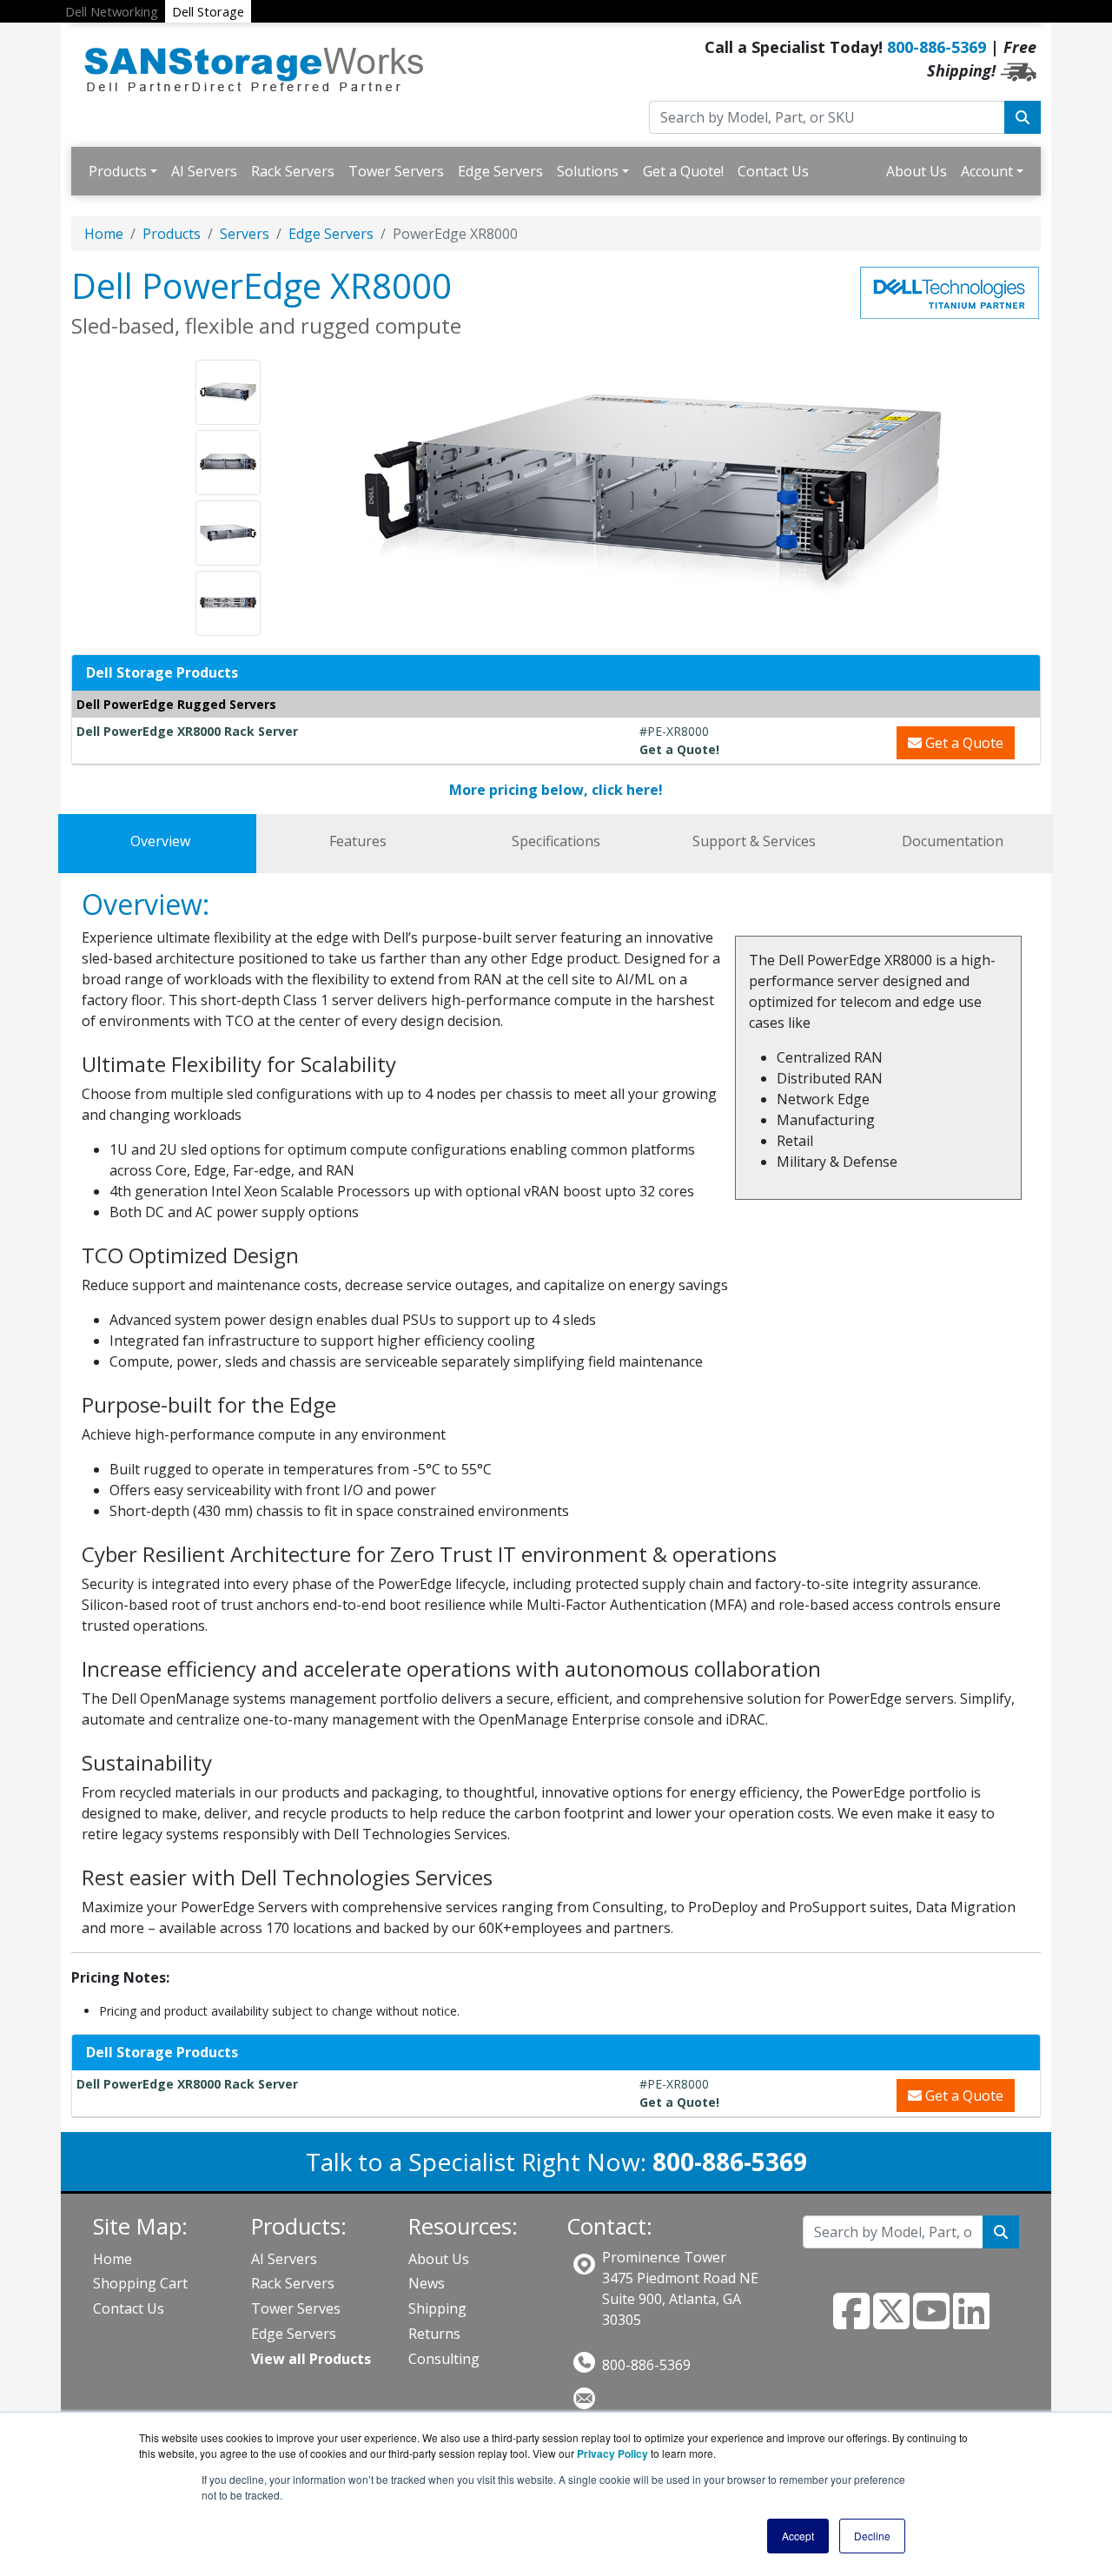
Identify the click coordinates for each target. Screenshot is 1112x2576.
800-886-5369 (937, 47)
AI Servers (204, 171)
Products (118, 171)
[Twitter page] (891, 2321)
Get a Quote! (683, 171)
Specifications (556, 841)
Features (358, 841)
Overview (160, 841)
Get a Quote (963, 743)
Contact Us (773, 171)
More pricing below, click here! (556, 790)
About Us (917, 171)
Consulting (444, 2359)
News (427, 2283)
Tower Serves (296, 2308)
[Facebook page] (851, 2321)
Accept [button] (798, 2536)
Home (104, 234)
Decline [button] (872, 2536)
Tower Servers (396, 171)
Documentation (953, 841)
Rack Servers (293, 171)
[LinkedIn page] (971, 2321)
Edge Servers (500, 171)
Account (987, 171)
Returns (434, 2334)
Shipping (437, 2308)
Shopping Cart (140, 2283)
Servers (245, 234)
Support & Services (754, 841)
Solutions (588, 171)
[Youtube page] (931, 2321)
